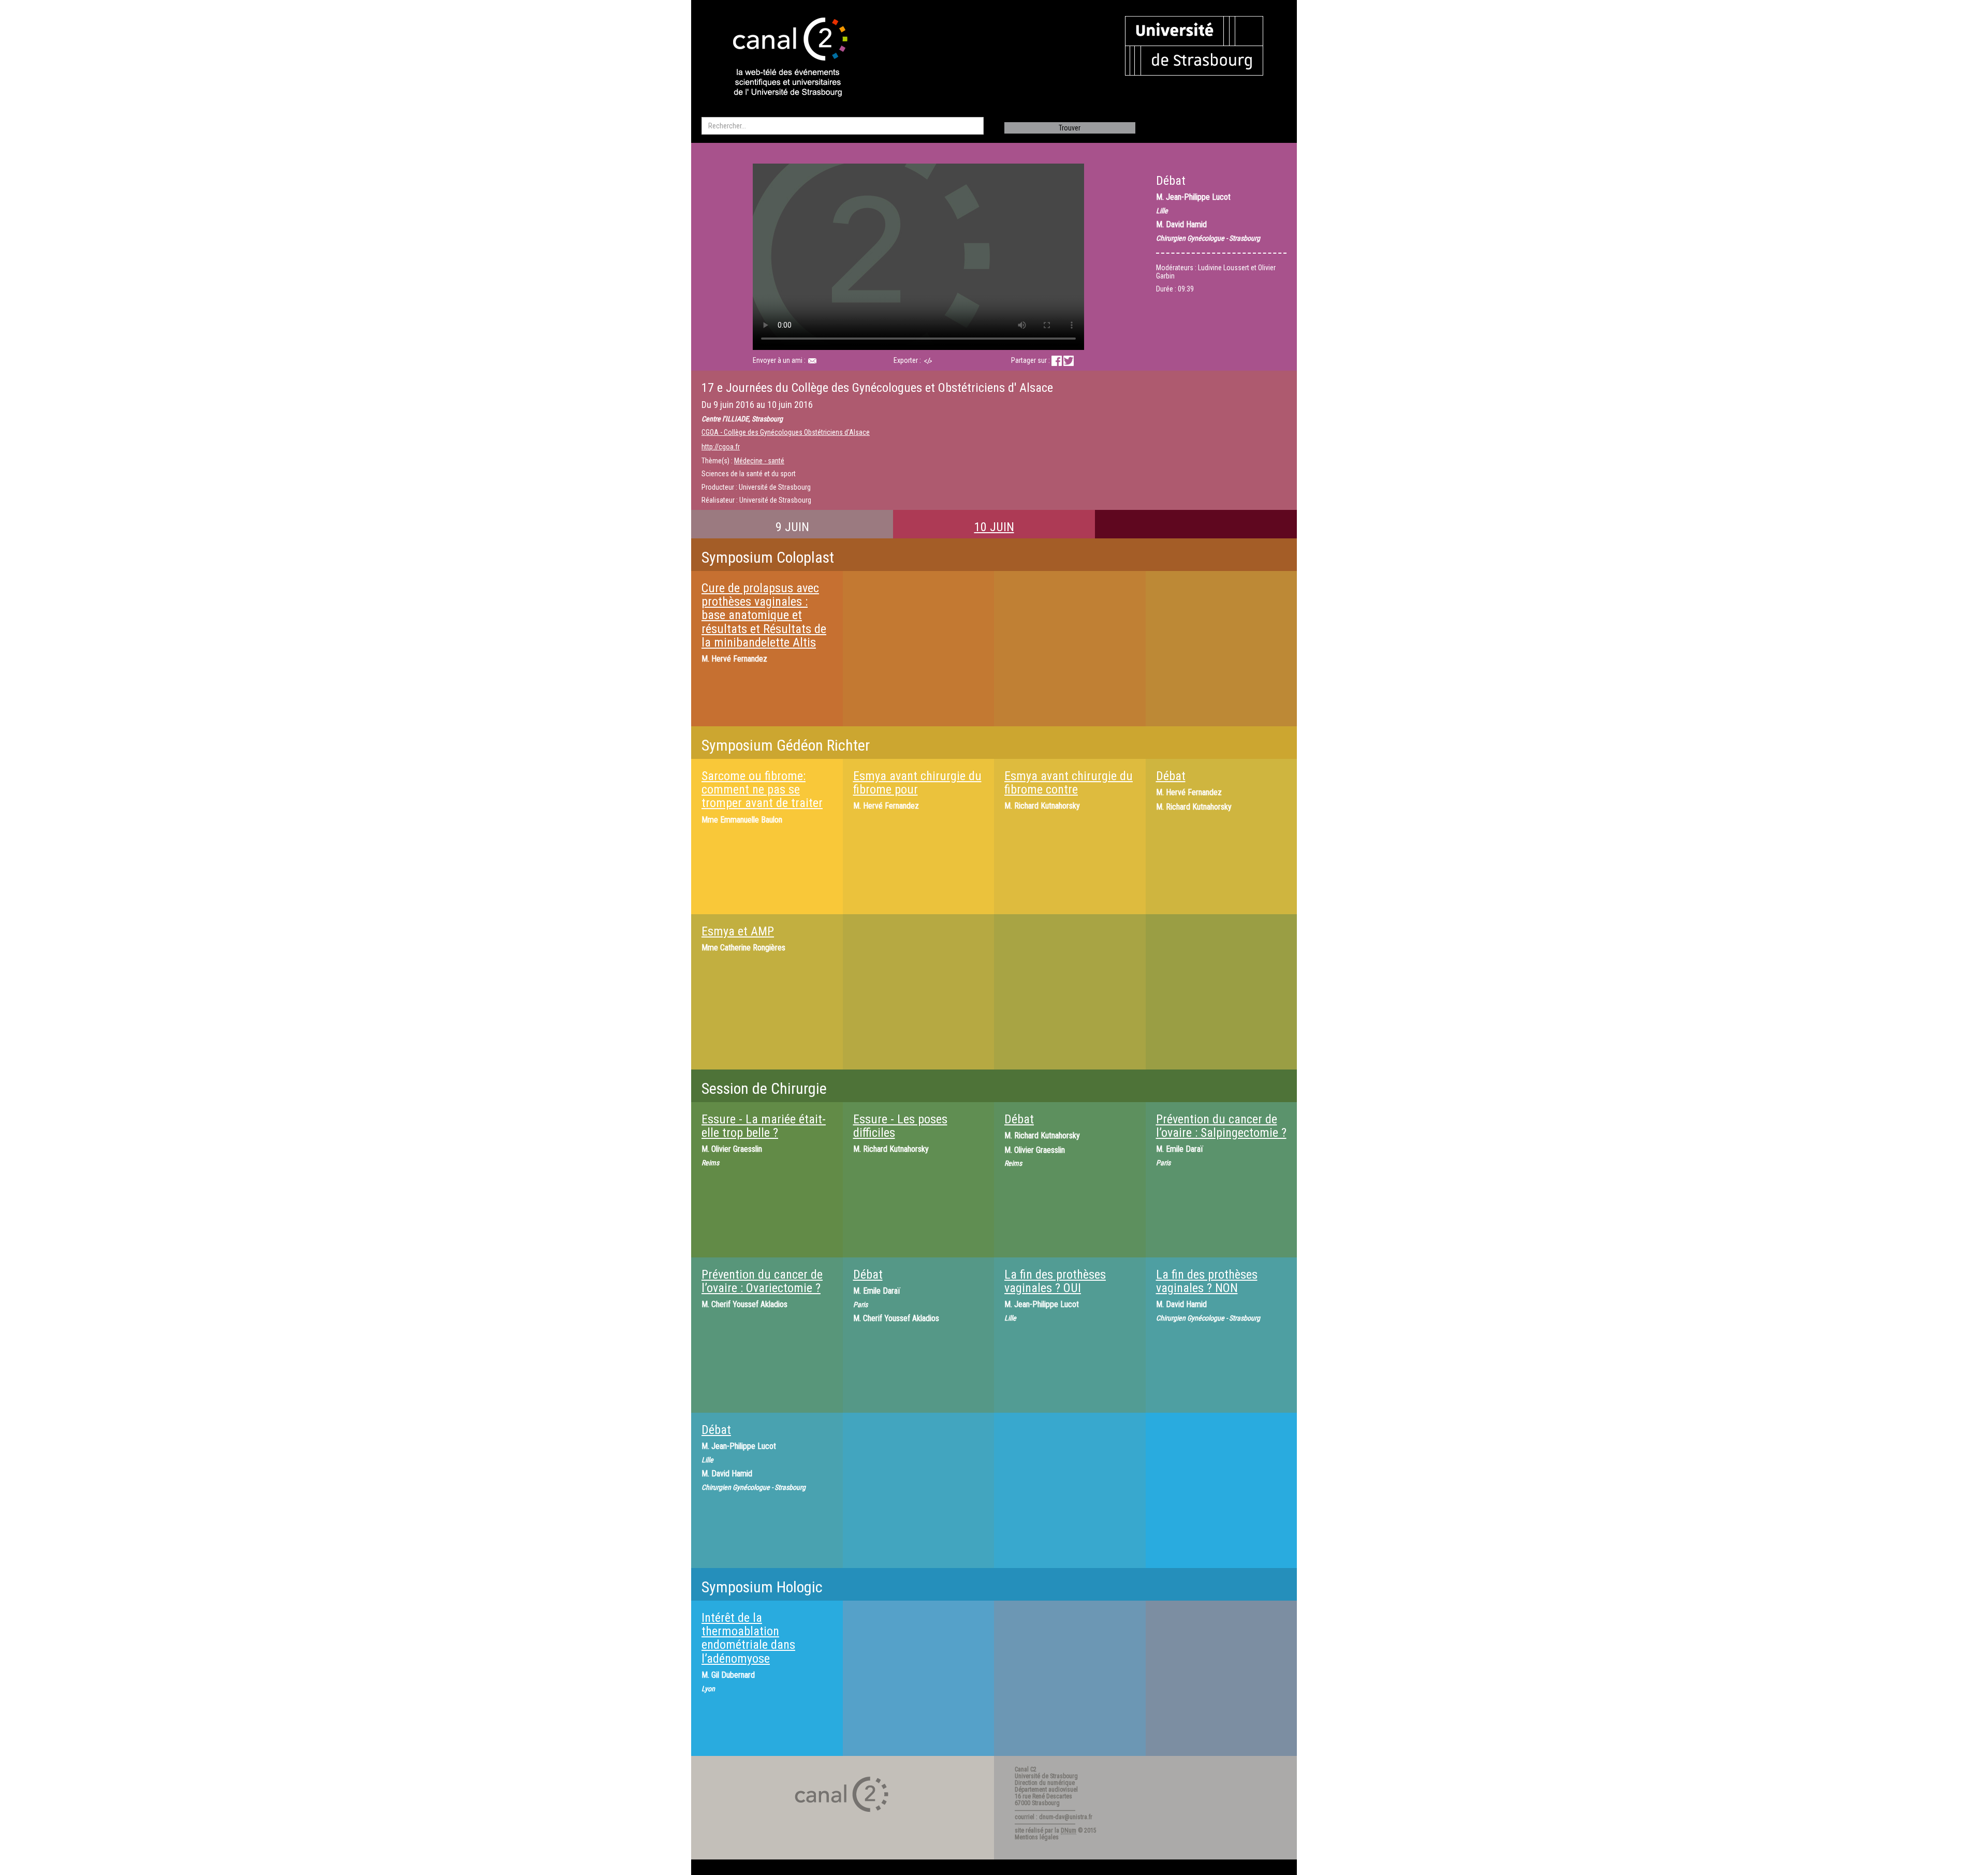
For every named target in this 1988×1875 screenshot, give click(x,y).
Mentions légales (1037, 1837)
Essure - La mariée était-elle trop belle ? (764, 1126)
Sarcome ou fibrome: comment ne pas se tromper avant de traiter (762, 790)
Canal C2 (1026, 1769)
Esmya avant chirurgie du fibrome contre (1069, 783)
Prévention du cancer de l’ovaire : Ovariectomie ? (762, 1281)
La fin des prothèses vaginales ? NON (1207, 1281)
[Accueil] (781, 58)
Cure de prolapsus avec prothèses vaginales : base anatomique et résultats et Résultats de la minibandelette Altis (764, 616)
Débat (1171, 776)
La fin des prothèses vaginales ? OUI (1055, 1281)
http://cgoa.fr (721, 447)
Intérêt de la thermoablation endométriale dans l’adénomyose (748, 1638)
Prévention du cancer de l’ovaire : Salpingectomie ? (1221, 1126)
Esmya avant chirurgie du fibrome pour (917, 783)
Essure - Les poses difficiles (900, 1126)
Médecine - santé (759, 461)
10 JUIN (994, 527)
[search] (843, 126)
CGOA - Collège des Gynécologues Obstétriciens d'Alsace (786, 432)
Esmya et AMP (738, 931)
